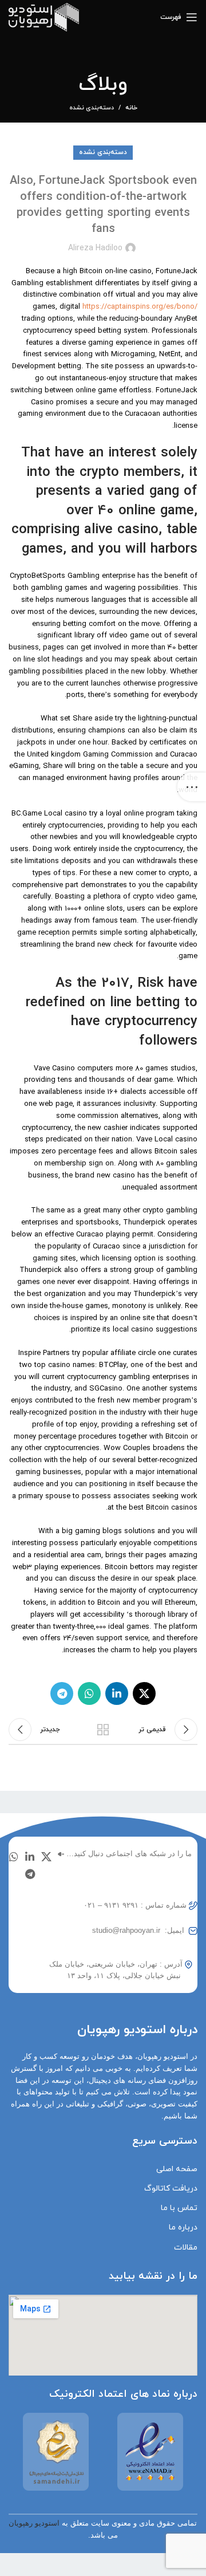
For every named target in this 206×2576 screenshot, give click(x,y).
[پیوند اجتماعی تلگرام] (62, 1693)
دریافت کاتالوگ (171, 2189)
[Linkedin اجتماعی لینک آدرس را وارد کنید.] (117, 1693)
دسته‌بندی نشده (92, 108)
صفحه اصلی (177, 2169)
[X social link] (144, 1693)
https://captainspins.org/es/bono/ (140, 307)
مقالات (186, 2248)
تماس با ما (179, 2208)
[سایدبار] (192, 787)
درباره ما (183, 2228)
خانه (131, 108)
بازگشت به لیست (103, 1730)
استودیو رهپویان (34, 2523)
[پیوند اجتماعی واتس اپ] (89, 1693)
